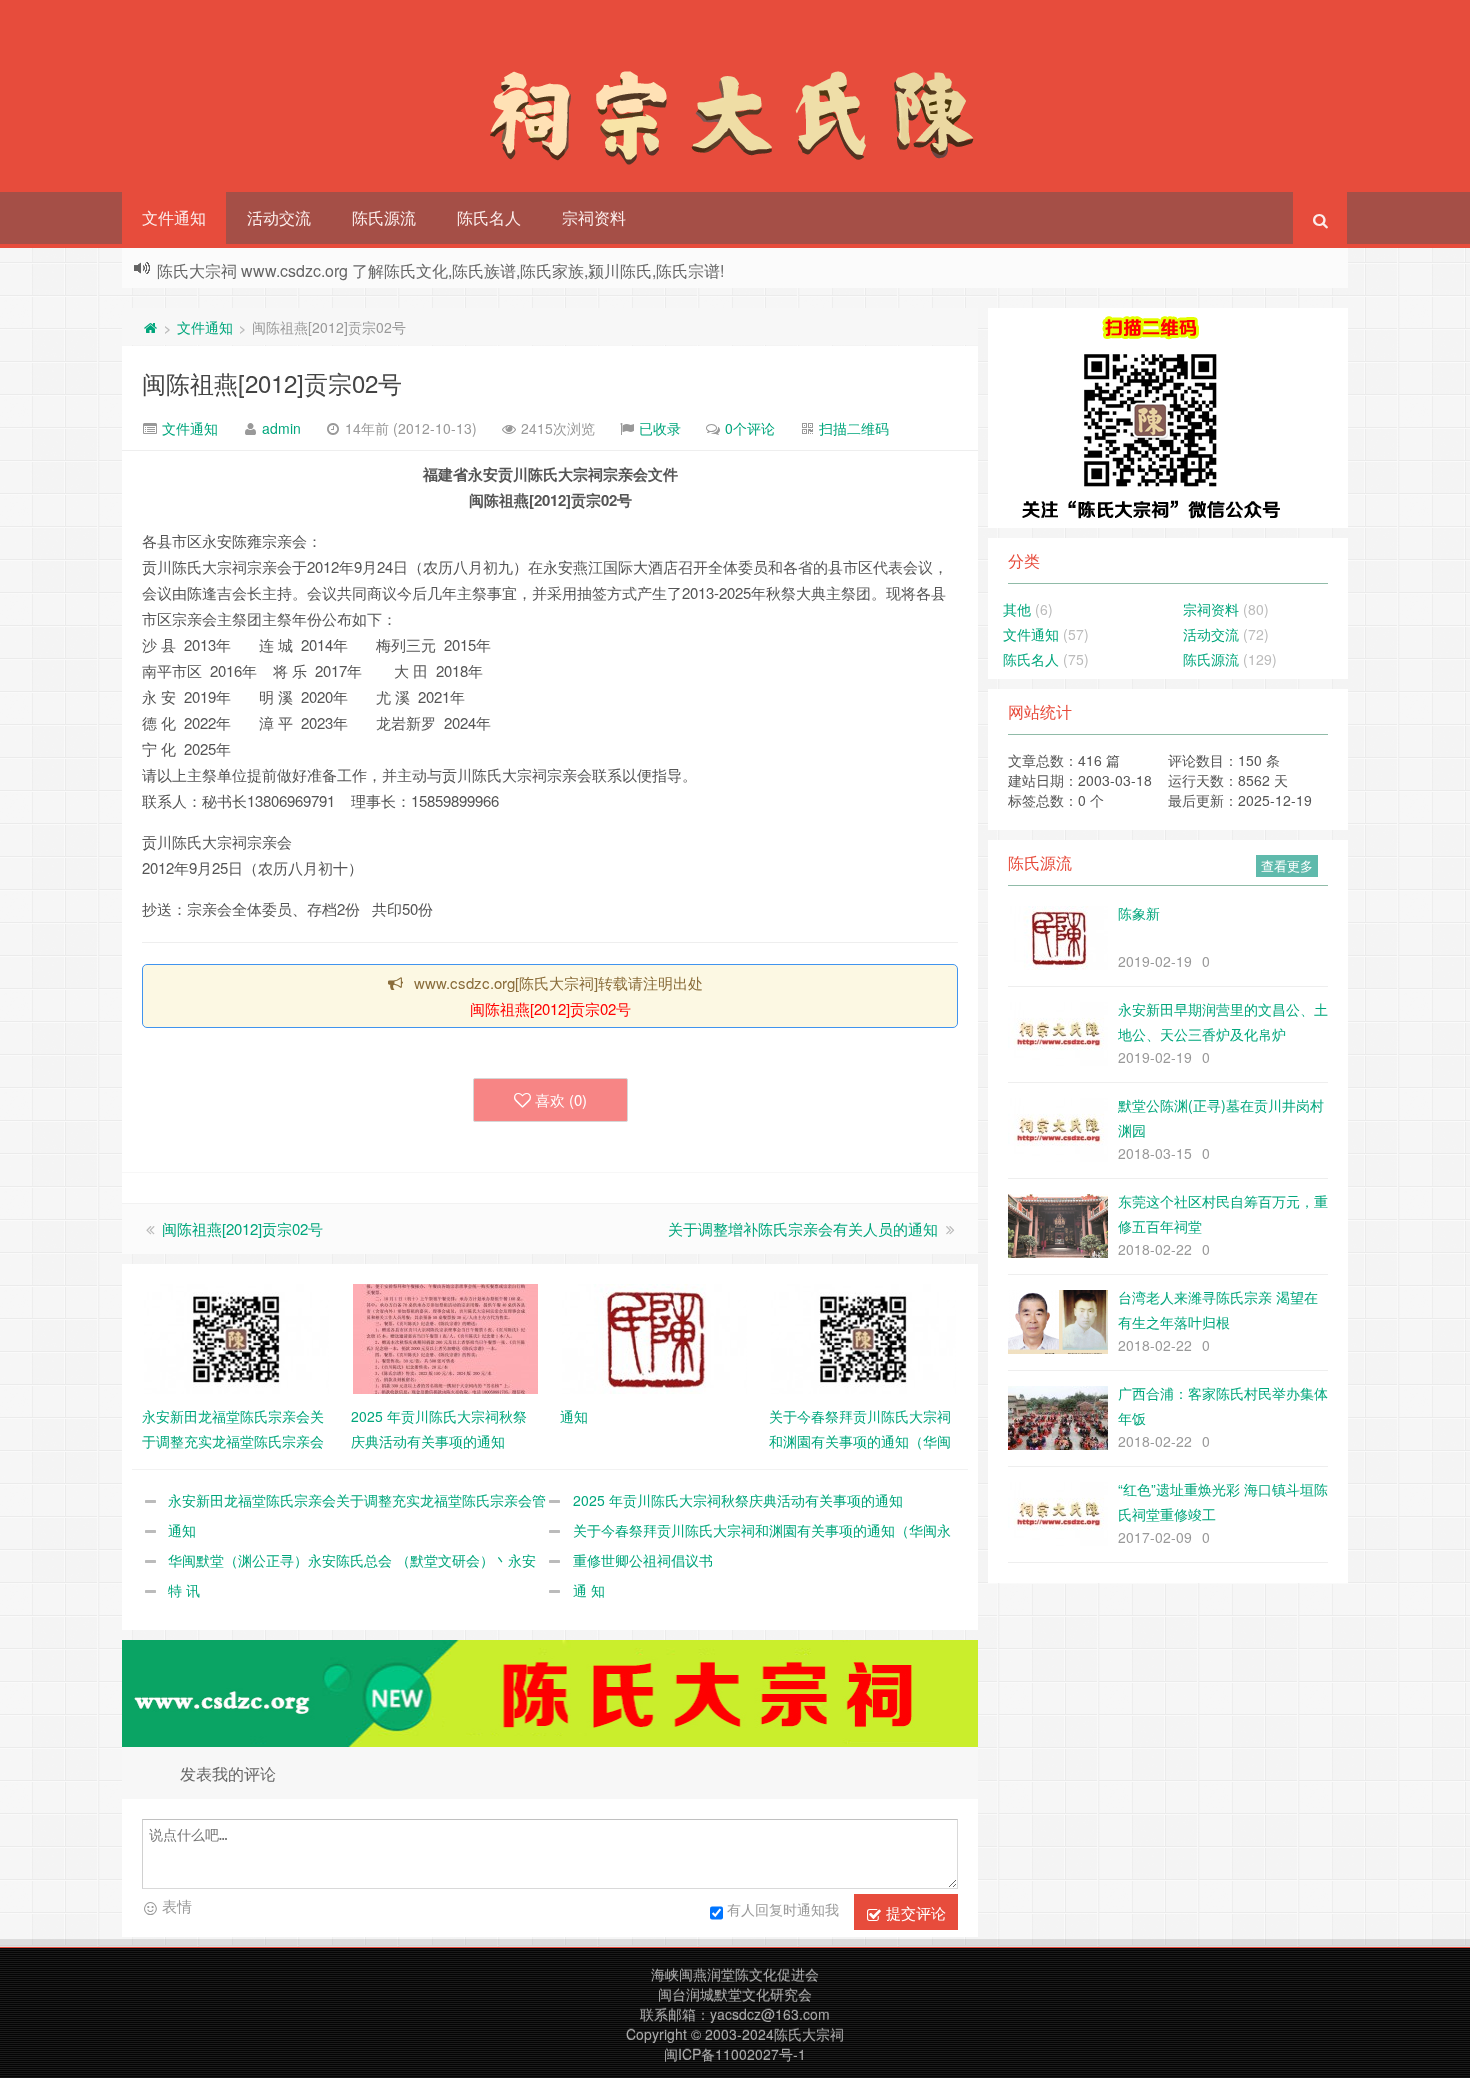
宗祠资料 (594, 217)
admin (281, 428)
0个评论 (750, 428)
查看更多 (1287, 865)
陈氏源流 (384, 217)
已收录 (660, 428)
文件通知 (174, 217)
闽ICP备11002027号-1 (735, 2054)
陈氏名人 (489, 217)
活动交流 (279, 217)
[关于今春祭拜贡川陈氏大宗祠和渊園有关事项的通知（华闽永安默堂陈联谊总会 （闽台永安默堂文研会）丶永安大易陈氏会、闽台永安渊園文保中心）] (863, 1337)
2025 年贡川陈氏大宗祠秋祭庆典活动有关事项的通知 (738, 1500)
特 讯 (184, 1590)
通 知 (589, 1590)
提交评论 (914, 1912)
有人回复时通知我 (783, 1909)
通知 (182, 1530)
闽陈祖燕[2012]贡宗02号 (272, 382)
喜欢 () (561, 1099)
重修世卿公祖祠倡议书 (643, 1560)
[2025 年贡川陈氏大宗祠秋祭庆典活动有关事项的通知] (445, 1337)
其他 (1017, 609)
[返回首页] (150, 327)
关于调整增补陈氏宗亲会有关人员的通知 (803, 1228)
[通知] (654, 1337)
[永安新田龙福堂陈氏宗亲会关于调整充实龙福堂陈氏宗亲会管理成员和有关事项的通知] (236, 1337)
